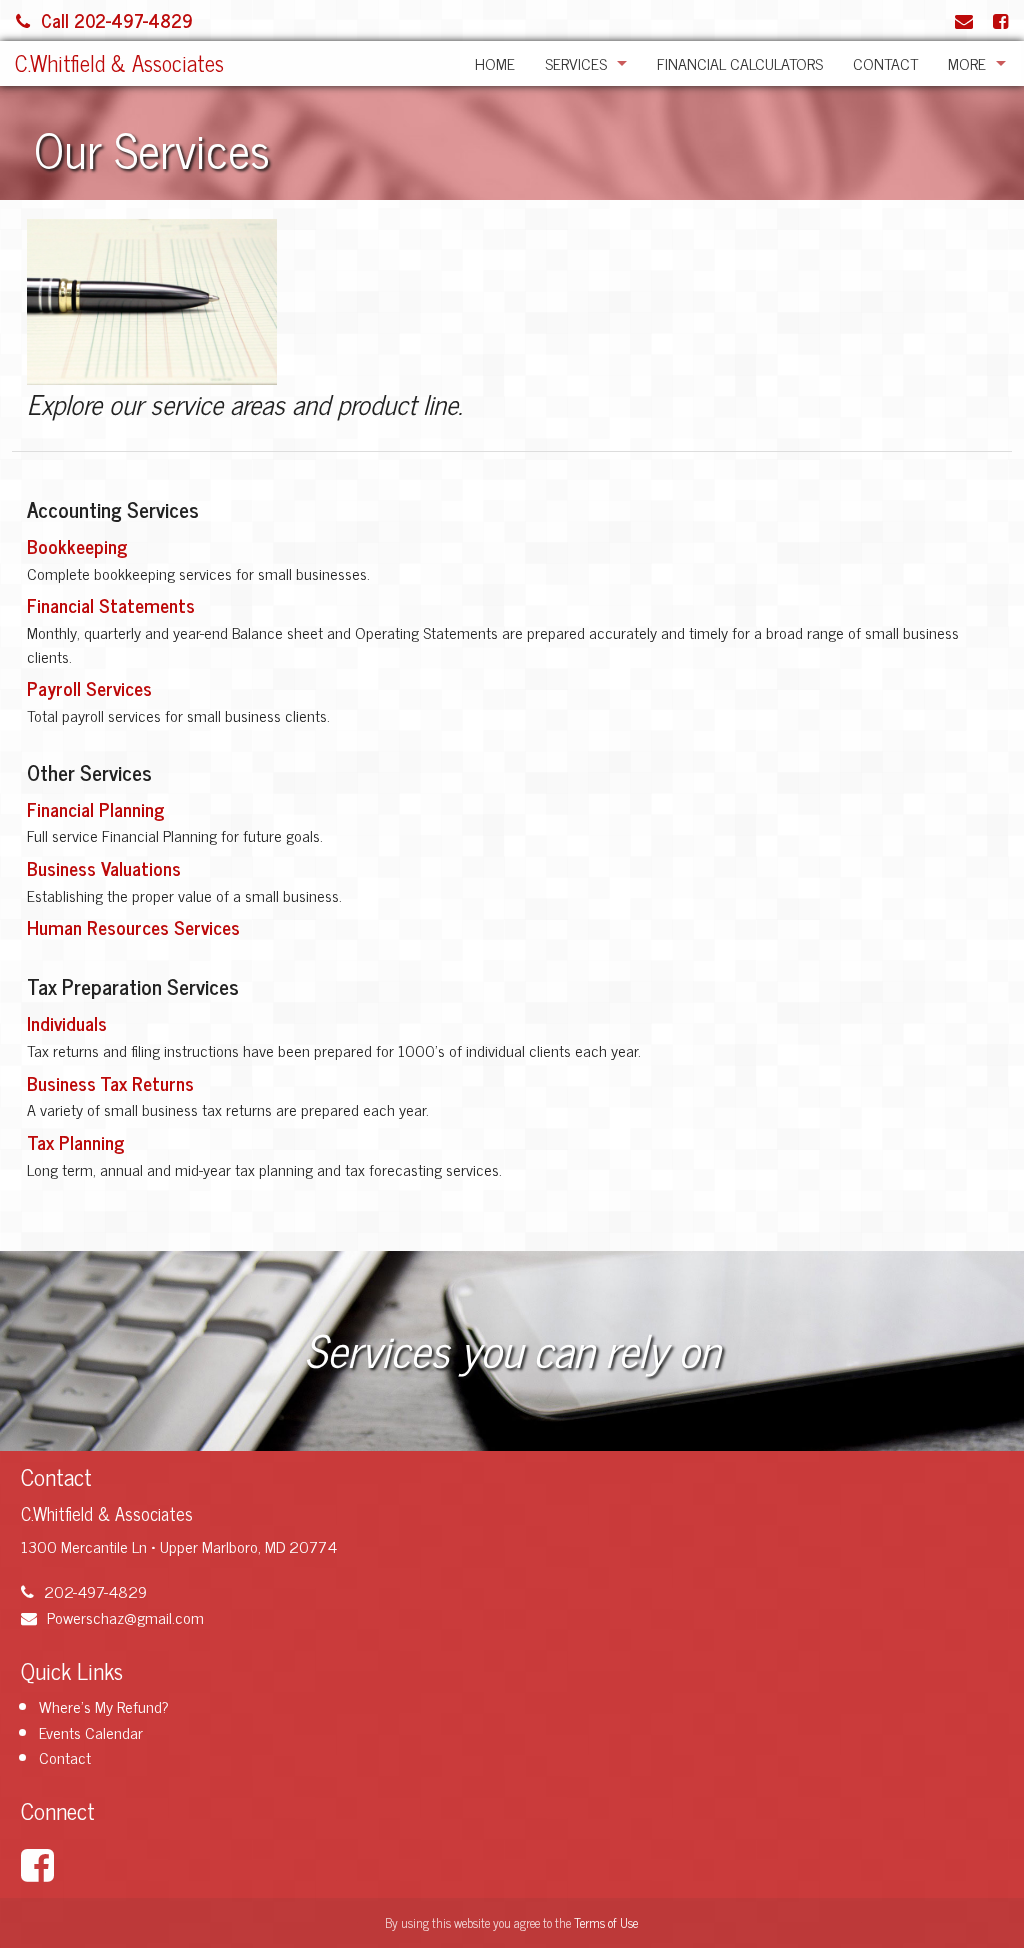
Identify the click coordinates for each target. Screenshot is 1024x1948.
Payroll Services (89, 687)
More (967, 63)
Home (495, 63)
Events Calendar (91, 1732)
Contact (885, 63)
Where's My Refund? (104, 1706)
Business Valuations (104, 867)
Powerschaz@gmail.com (125, 1617)
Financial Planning (96, 808)
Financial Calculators (740, 63)
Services (576, 63)
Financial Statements (111, 604)
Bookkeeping (77, 545)
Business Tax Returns (110, 1082)
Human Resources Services (133, 926)
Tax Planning (76, 1141)
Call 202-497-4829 (117, 20)
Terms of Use (606, 1922)
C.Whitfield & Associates (119, 62)
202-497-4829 (95, 1591)
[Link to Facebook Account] (1000, 20)
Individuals (67, 1022)
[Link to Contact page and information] (964, 20)
